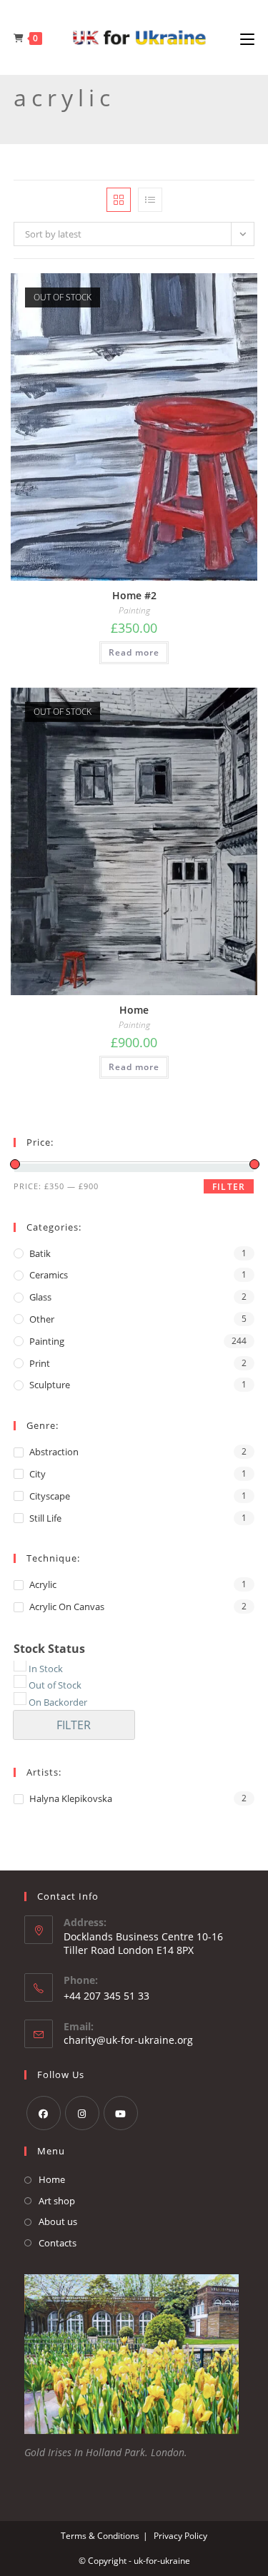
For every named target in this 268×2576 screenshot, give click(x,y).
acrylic (43, 1584)
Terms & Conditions (100, 2536)
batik (40, 1253)
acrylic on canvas (67, 1607)
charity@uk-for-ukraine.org (128, 2040)
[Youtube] (121, 2113)
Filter (229, 1187)
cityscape (50, 1496)
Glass (40, 1297)
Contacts (58, 2243)
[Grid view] (119, 200)
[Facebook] (44, 2113)
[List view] (150, 200)
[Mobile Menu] (247, 38)
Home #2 (134, 595)
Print (40, 1363)
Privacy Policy (180, 2536)
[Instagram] (82, 2113)
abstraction (54, 1452)
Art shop (57, 2201)
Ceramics (49, 1275)
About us (58, 2221)
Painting (134, 611)
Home (134, 1010)
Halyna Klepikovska (71, 1798)
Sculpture (50, 1385)
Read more (134, 652)
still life (45, 1518)
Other (42, 1319)
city (38, 1474)
